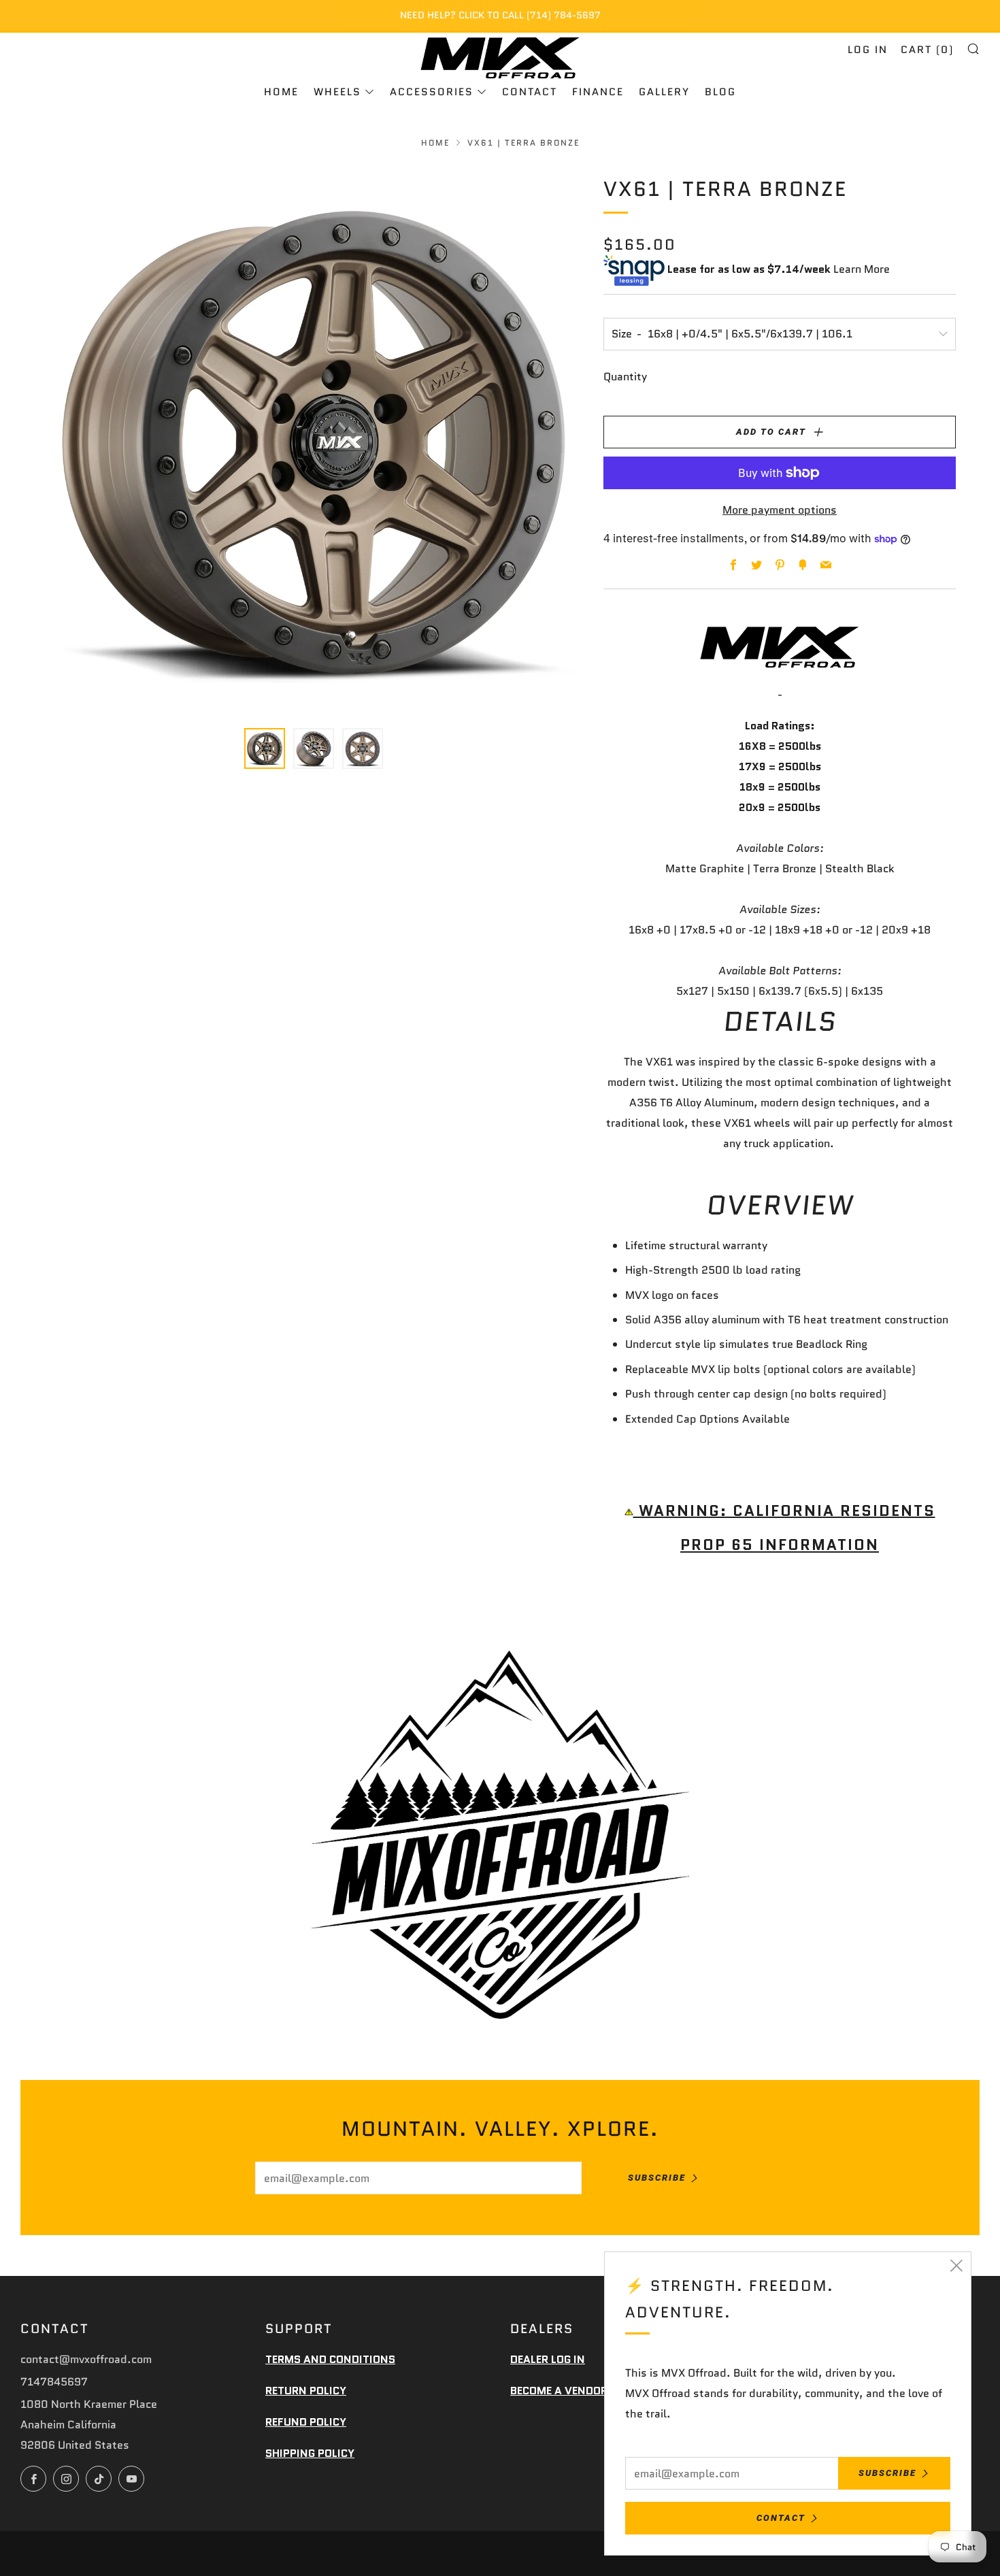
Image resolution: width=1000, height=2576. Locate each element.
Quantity (625, 377)
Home (281, 92)
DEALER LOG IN (548, 2359)
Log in (868, 50)
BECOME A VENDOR (559, 2391)
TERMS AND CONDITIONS (330, 2359)
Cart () (927, 50)
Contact (530, 92)
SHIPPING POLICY (310, 2453)
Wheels (337, 92)
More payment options (780, 510)
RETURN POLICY (306, 2391)
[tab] (265, 748)
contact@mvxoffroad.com (86, 2359)
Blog (720, 92)
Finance (598, 92)
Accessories (432, 92)
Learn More (862, 270)
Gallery (664, 92)
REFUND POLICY (306, 2422)
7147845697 (54, 2382)
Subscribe (657, 2178)
